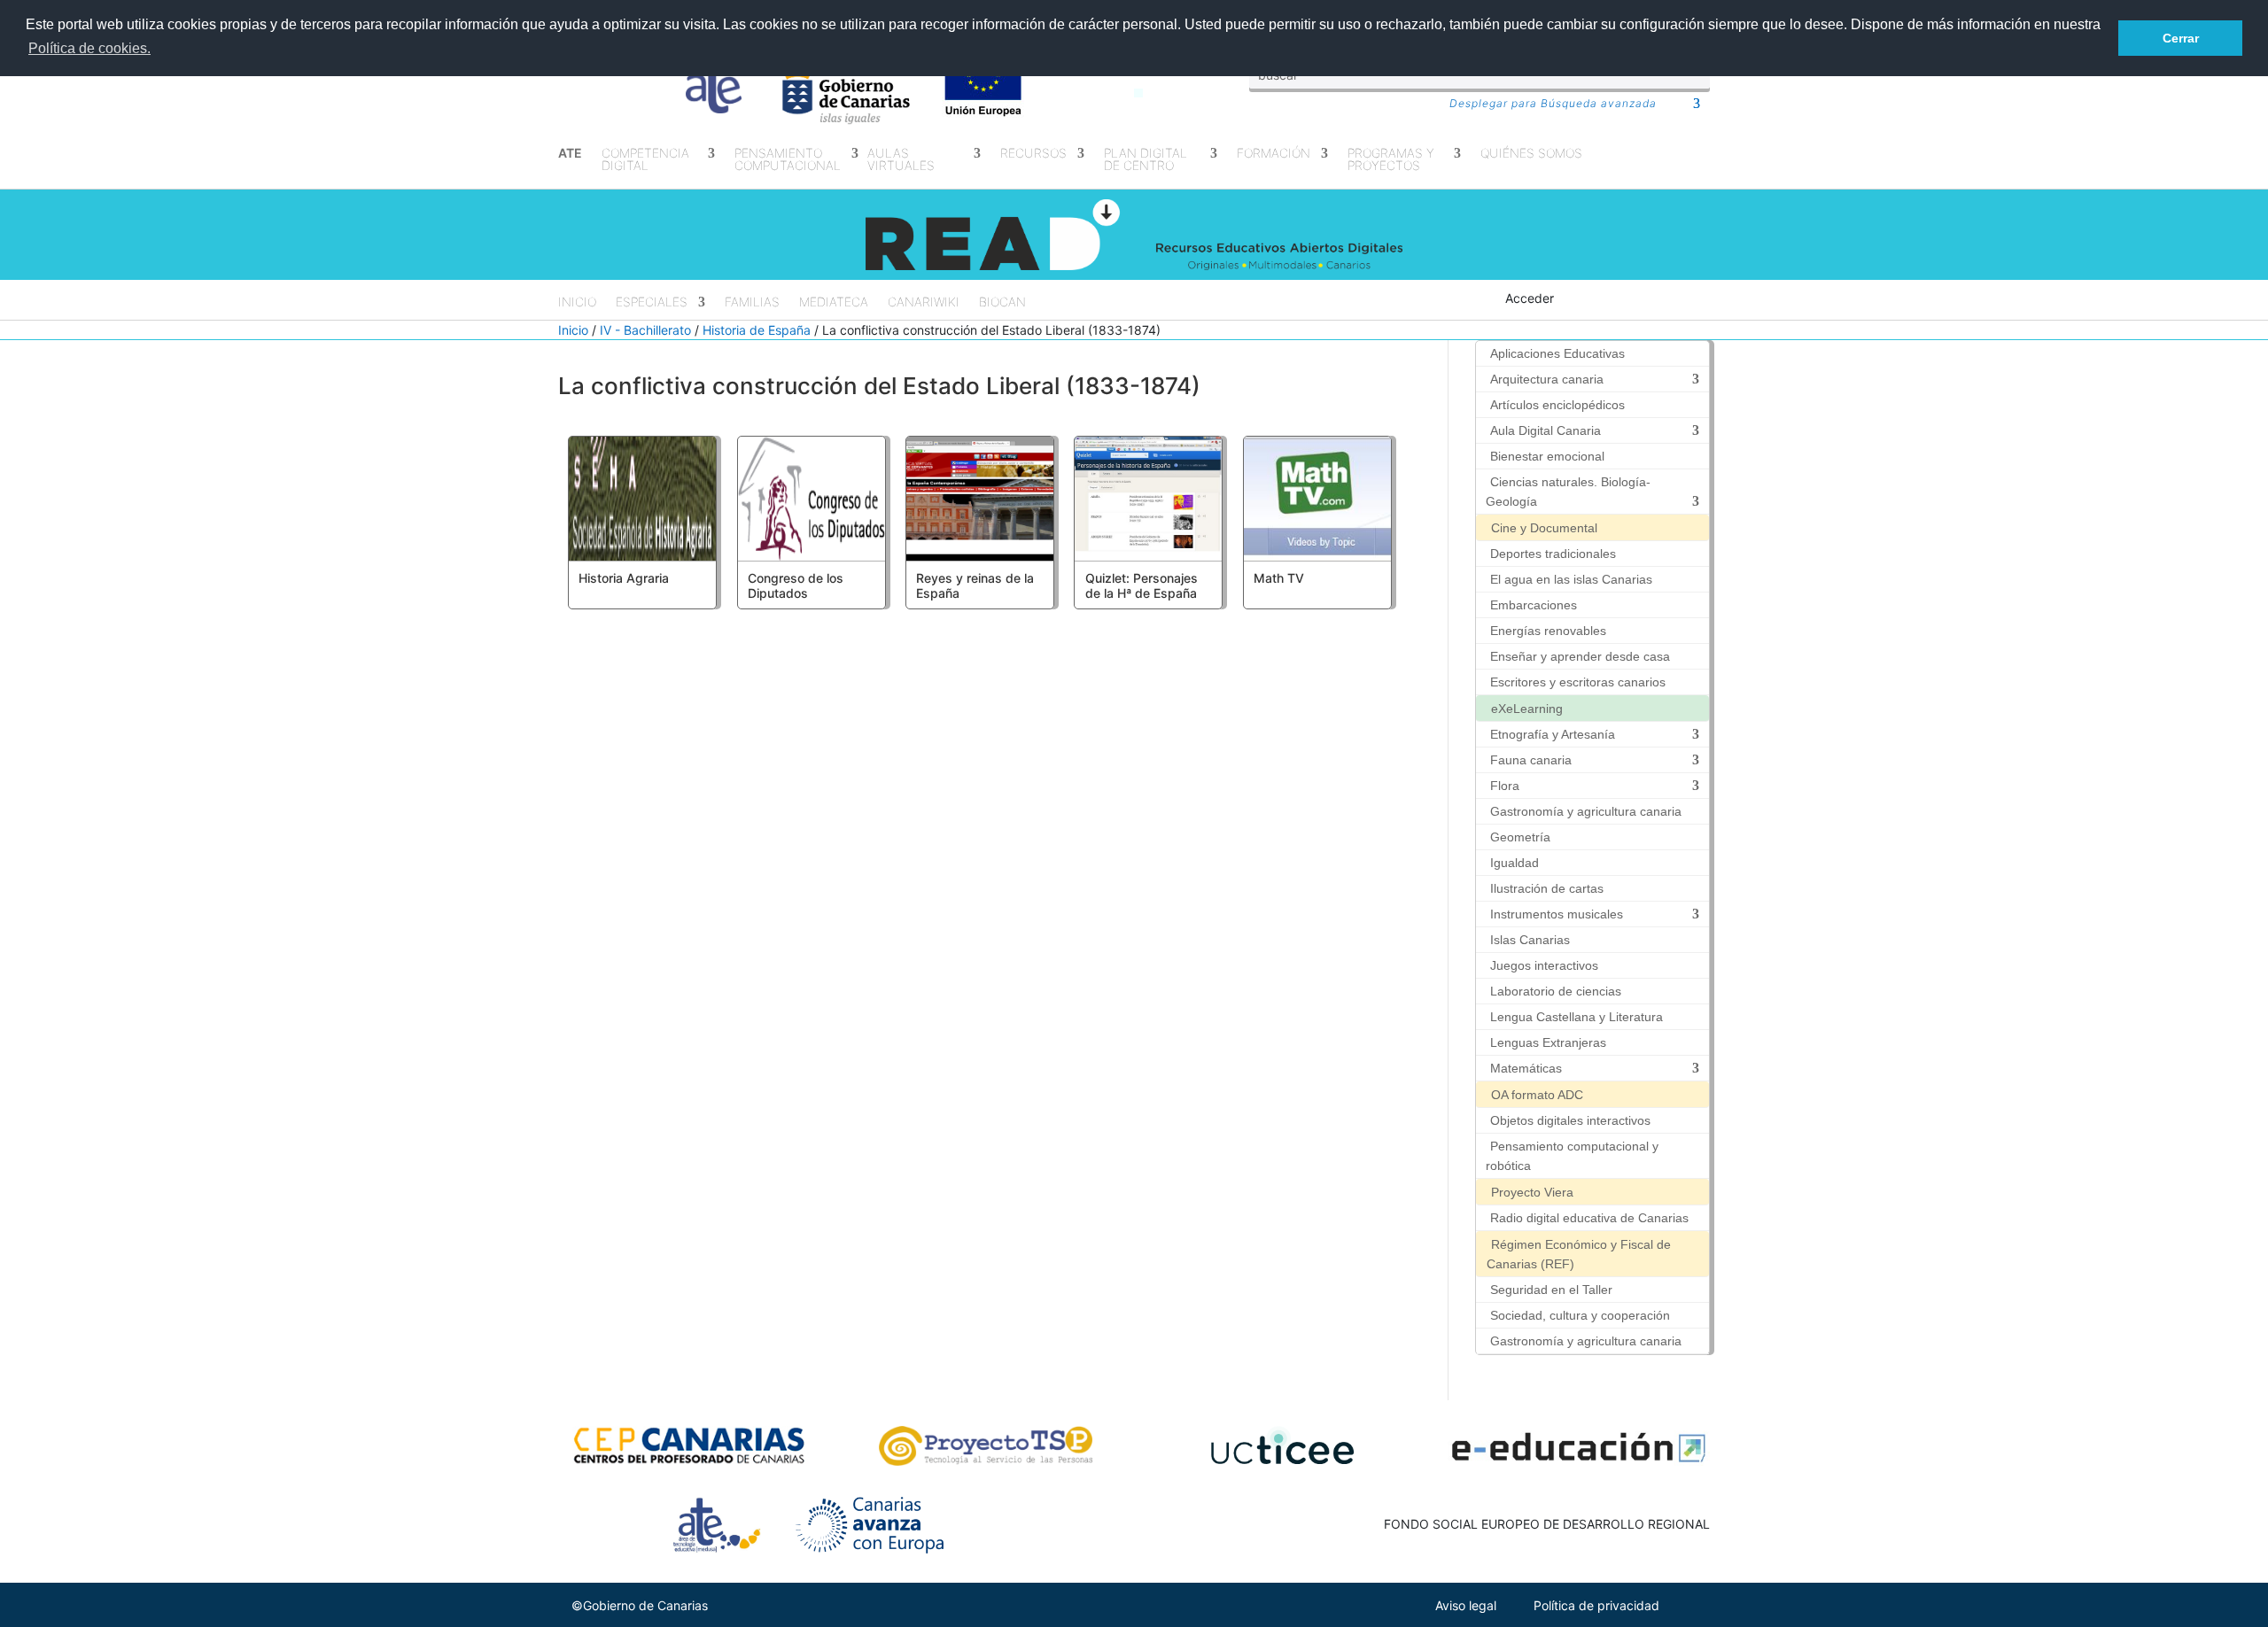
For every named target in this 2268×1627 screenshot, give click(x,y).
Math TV (1279, 578)
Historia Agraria (624, 578)
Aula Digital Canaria (1546, 430)
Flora (1505, 786)
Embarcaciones (1534, 605)
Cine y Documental (1544, 528)
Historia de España (757, 330)
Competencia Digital (645, 160)
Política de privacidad (1596, 1605)
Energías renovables (1548, 631)
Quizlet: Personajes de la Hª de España (1142, 585)
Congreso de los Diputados (796, 585)
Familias (752, 302)
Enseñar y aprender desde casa (1580, 656)
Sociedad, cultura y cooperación (1580, 1315)
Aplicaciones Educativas (1557, 353)
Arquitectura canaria (1547, 379)
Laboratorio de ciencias (1556, 991)
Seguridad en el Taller (1551, 1290)
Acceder (1530, 298)
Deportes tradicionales (1553, 554)
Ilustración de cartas (1547, 888)
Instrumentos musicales (1557, 914)
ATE (570, 154)
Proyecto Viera (1532, 1192)
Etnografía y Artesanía (1553, 734)
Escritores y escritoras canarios (1578, 682)
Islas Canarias (1530, 940)
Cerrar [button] (2181, 38)
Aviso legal (1466, 1605)
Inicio (577, 302)
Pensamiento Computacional (788, 160)
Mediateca (834, 302)
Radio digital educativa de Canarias (1589, 1218)
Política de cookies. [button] (89, 48)
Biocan (1002, 302)
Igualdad (1515, 863)
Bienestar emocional (1547, 456)
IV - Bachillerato (645, 330)
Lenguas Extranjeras (1548, 1042)
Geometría (1520, 837)
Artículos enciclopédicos (1557, 405)
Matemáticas (1526, 1068)
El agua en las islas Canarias (1571, 579)
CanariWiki (924, 302)
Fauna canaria (1531, 760)
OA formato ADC (1537, 1095)
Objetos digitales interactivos (1570, 1120)
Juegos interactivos (1544, 965)
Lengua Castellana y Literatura (1577, 1017)
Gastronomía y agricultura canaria (1586, 811)
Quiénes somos (1531, 154)
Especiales (652, 302)
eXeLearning (1527, 709)
